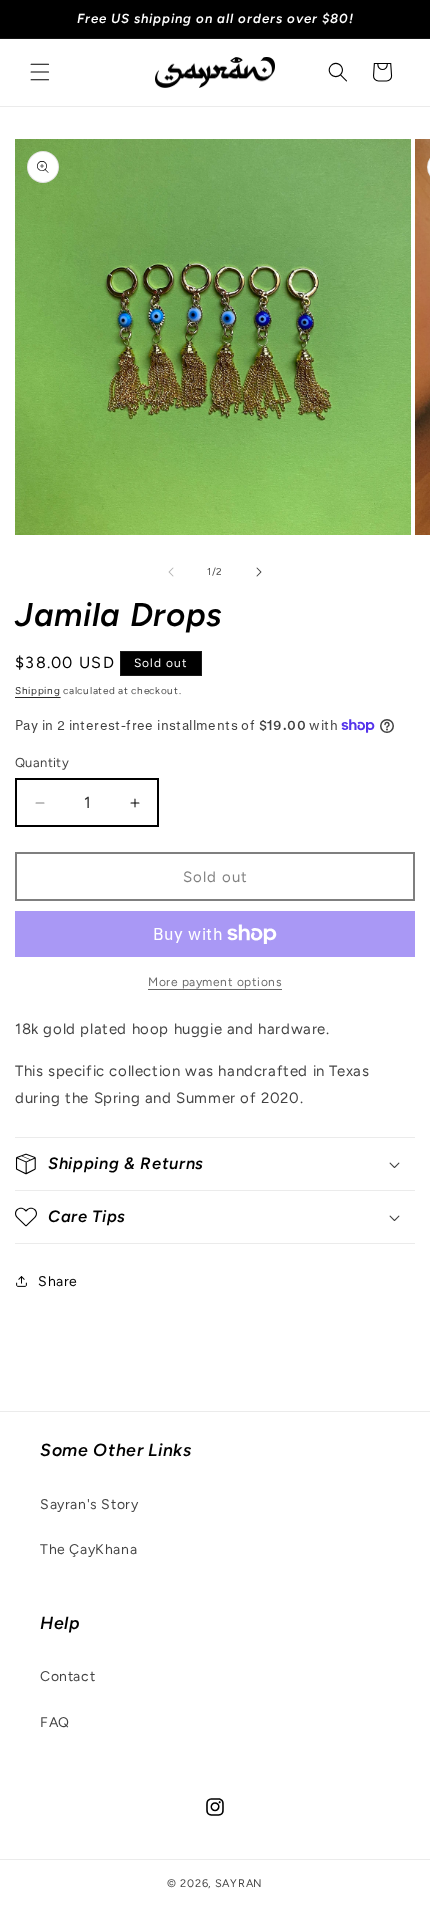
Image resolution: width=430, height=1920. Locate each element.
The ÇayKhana (88, 1549)
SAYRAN (239, 1883)
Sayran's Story (89, 1504)
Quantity (42, 762)
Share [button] (58, 1281)
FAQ (55, 1722)
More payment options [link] (215, 982)
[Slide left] (171, 572)
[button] (40, 72)
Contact (67, 1676)
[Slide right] (259, 572)
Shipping (38, 690)
